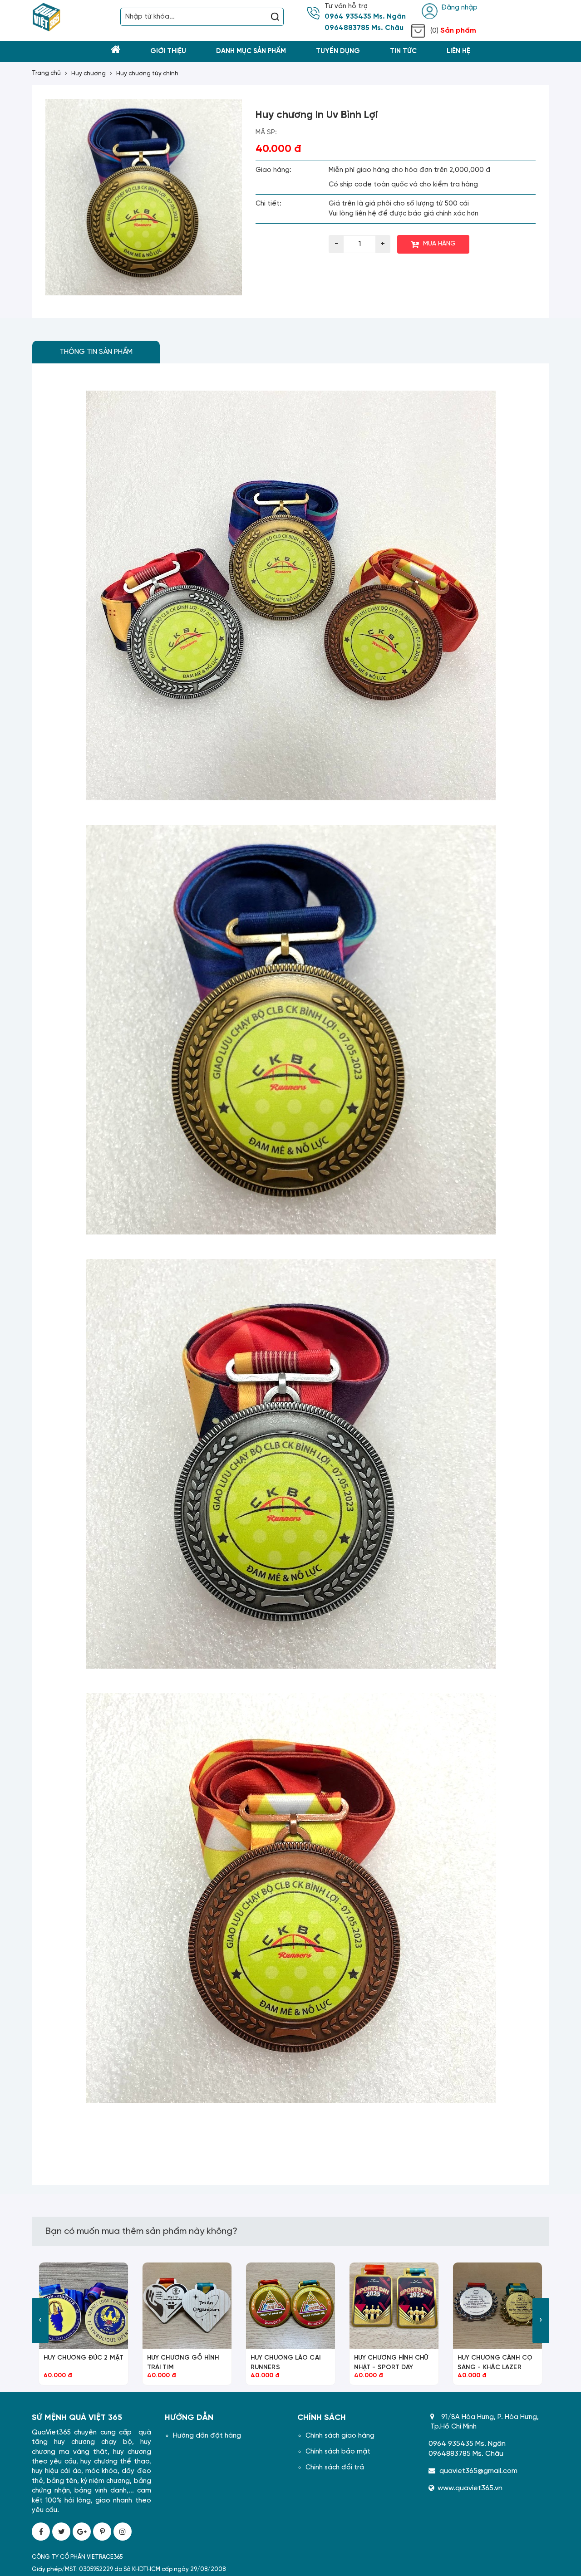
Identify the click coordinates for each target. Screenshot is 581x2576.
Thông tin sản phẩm (96, 352)
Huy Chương (89, 74)
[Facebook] (41, 2532)
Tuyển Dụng (338, 51)
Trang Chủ (46, 73)
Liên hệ (458, 51)
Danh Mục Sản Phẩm (251, 51)
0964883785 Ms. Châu (364, 28)
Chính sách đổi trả (335, 2468)
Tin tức (403, 51)
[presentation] (40, 2321)
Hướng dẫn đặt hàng (207, 2436)
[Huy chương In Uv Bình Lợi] (144, 197)
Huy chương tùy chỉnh (147, 74)
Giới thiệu (168, 51)
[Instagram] (123, 2532)
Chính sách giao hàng (340, 2436)
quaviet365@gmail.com (478, 2471)
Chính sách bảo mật (338, 2452)
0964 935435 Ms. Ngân (365, 17)
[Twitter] (61, 2532)
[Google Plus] (82, 2532)
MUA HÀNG (439, 244)
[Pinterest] (102, 2532)
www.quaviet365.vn (470, 2488)
